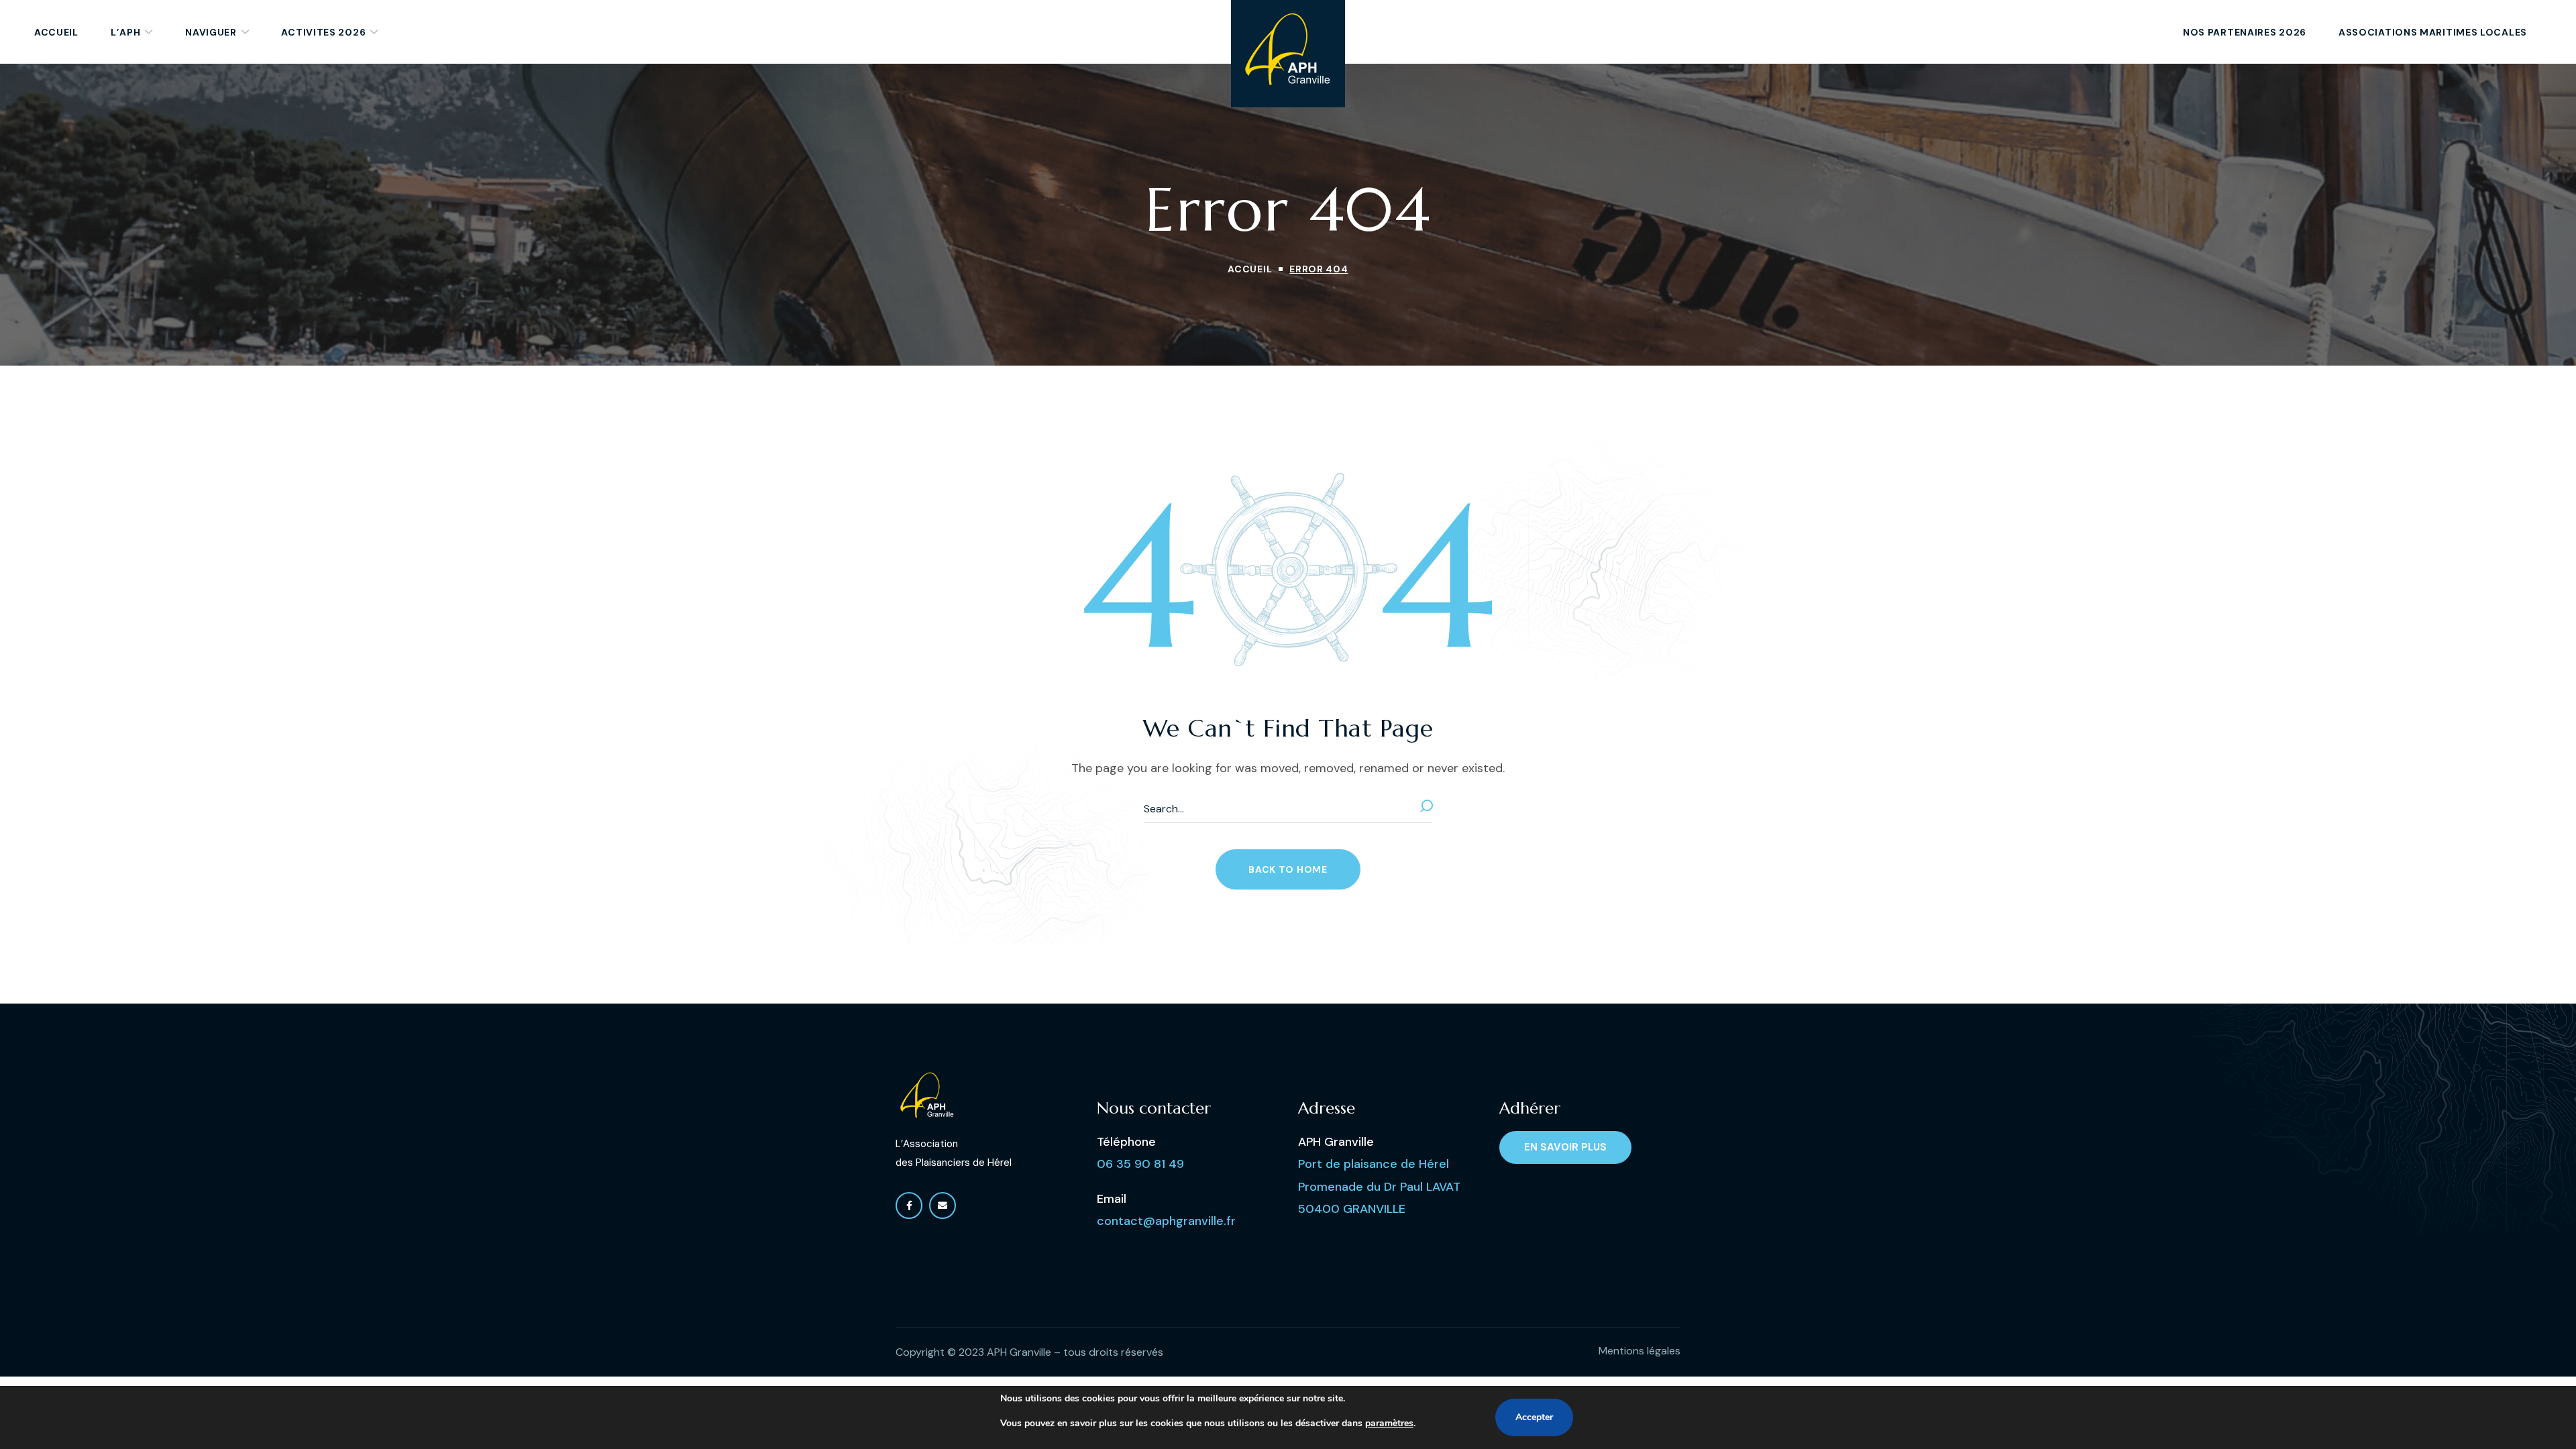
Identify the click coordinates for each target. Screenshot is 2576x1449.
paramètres (1389, 1423)
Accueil (1250, 269)
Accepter (1534, 1417)
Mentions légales (1640, 1351)
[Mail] (943, 1205)
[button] (1288, 869)
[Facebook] (909, 1205)
